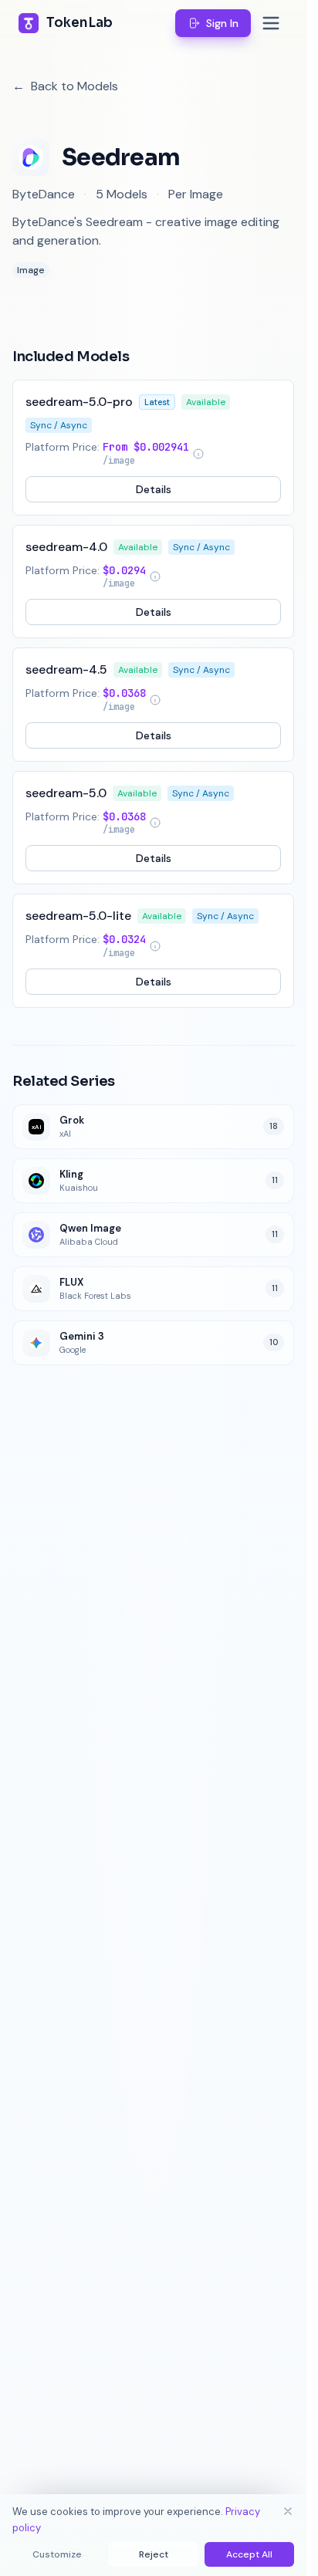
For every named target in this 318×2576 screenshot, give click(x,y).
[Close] (288, 2511)
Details (154, 489)
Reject (154, 2554)
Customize (57, 2554)
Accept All (249, 2554)
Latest (157, 402)
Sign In (222, 23)
